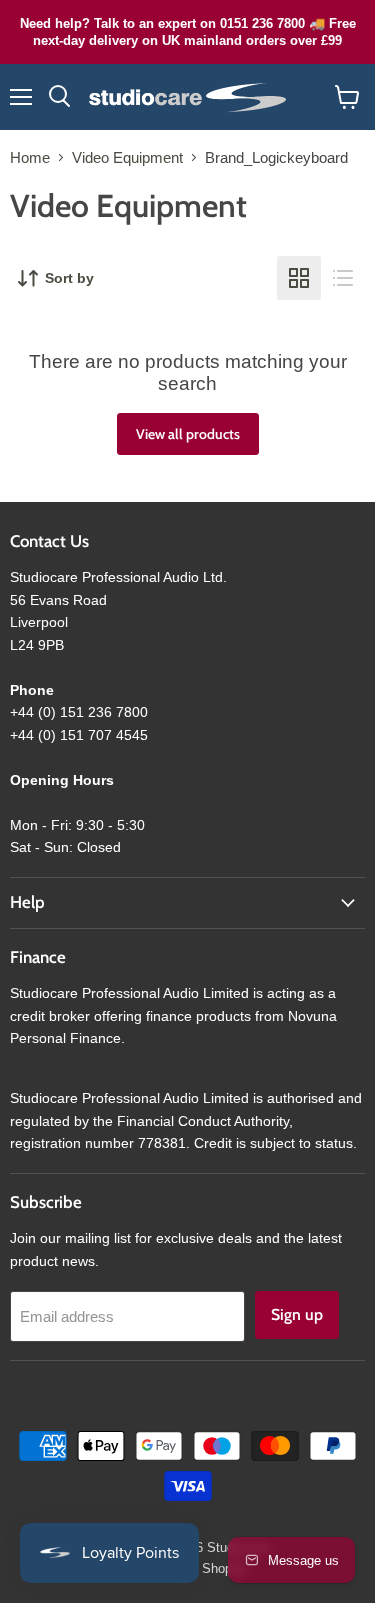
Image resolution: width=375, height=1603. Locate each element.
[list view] (343, 278)
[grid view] (299, 278)
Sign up (297, 1314)
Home (30, 157)
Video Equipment (127, 157)
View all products (188, 434)
